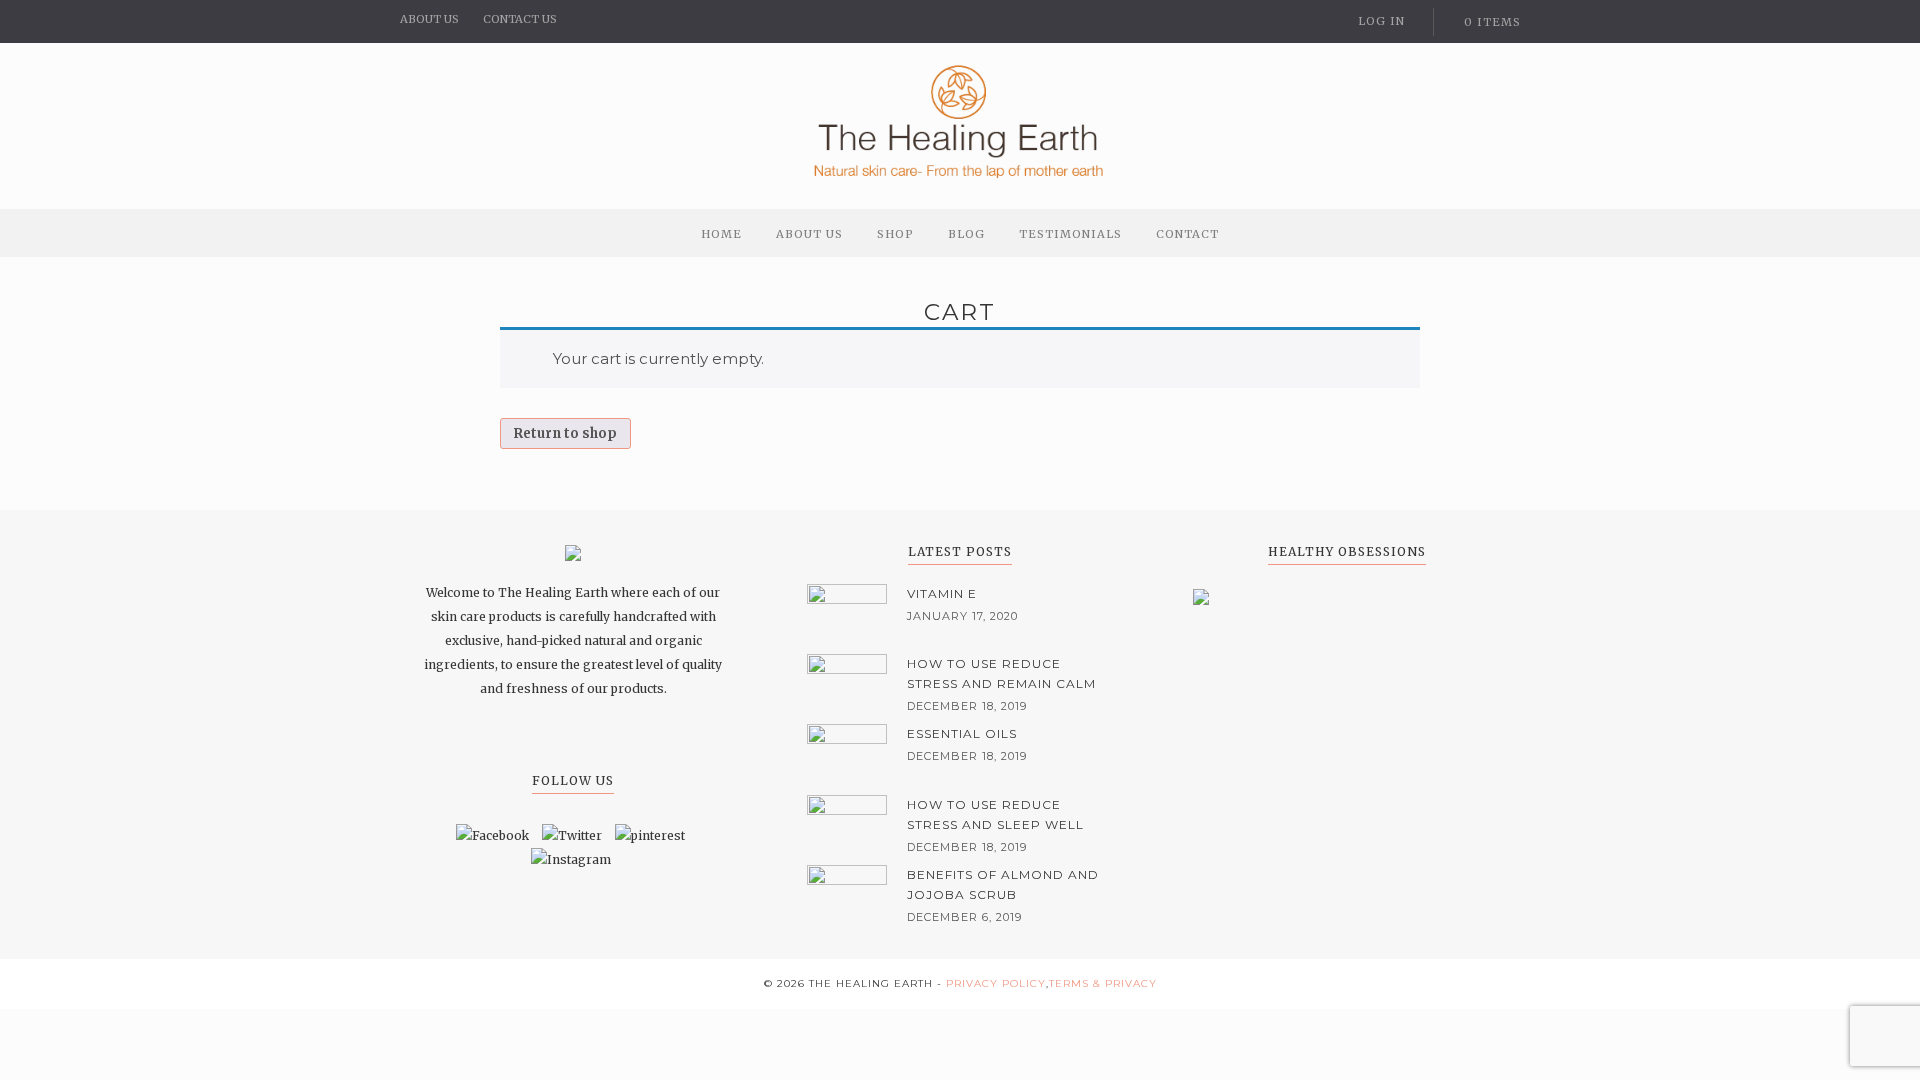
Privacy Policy (996, 983)
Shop (895, 234)
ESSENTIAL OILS (962, 733)
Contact (1187, 234)
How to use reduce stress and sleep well (995, 814)
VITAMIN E (942, 593)
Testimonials (1070, 234)
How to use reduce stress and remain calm (1001, 673)
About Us (809, 234)
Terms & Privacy (1103, 983)
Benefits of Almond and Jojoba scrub (1003, 884)
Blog (966, 234)
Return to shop (565, 433)
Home (721, 234)
